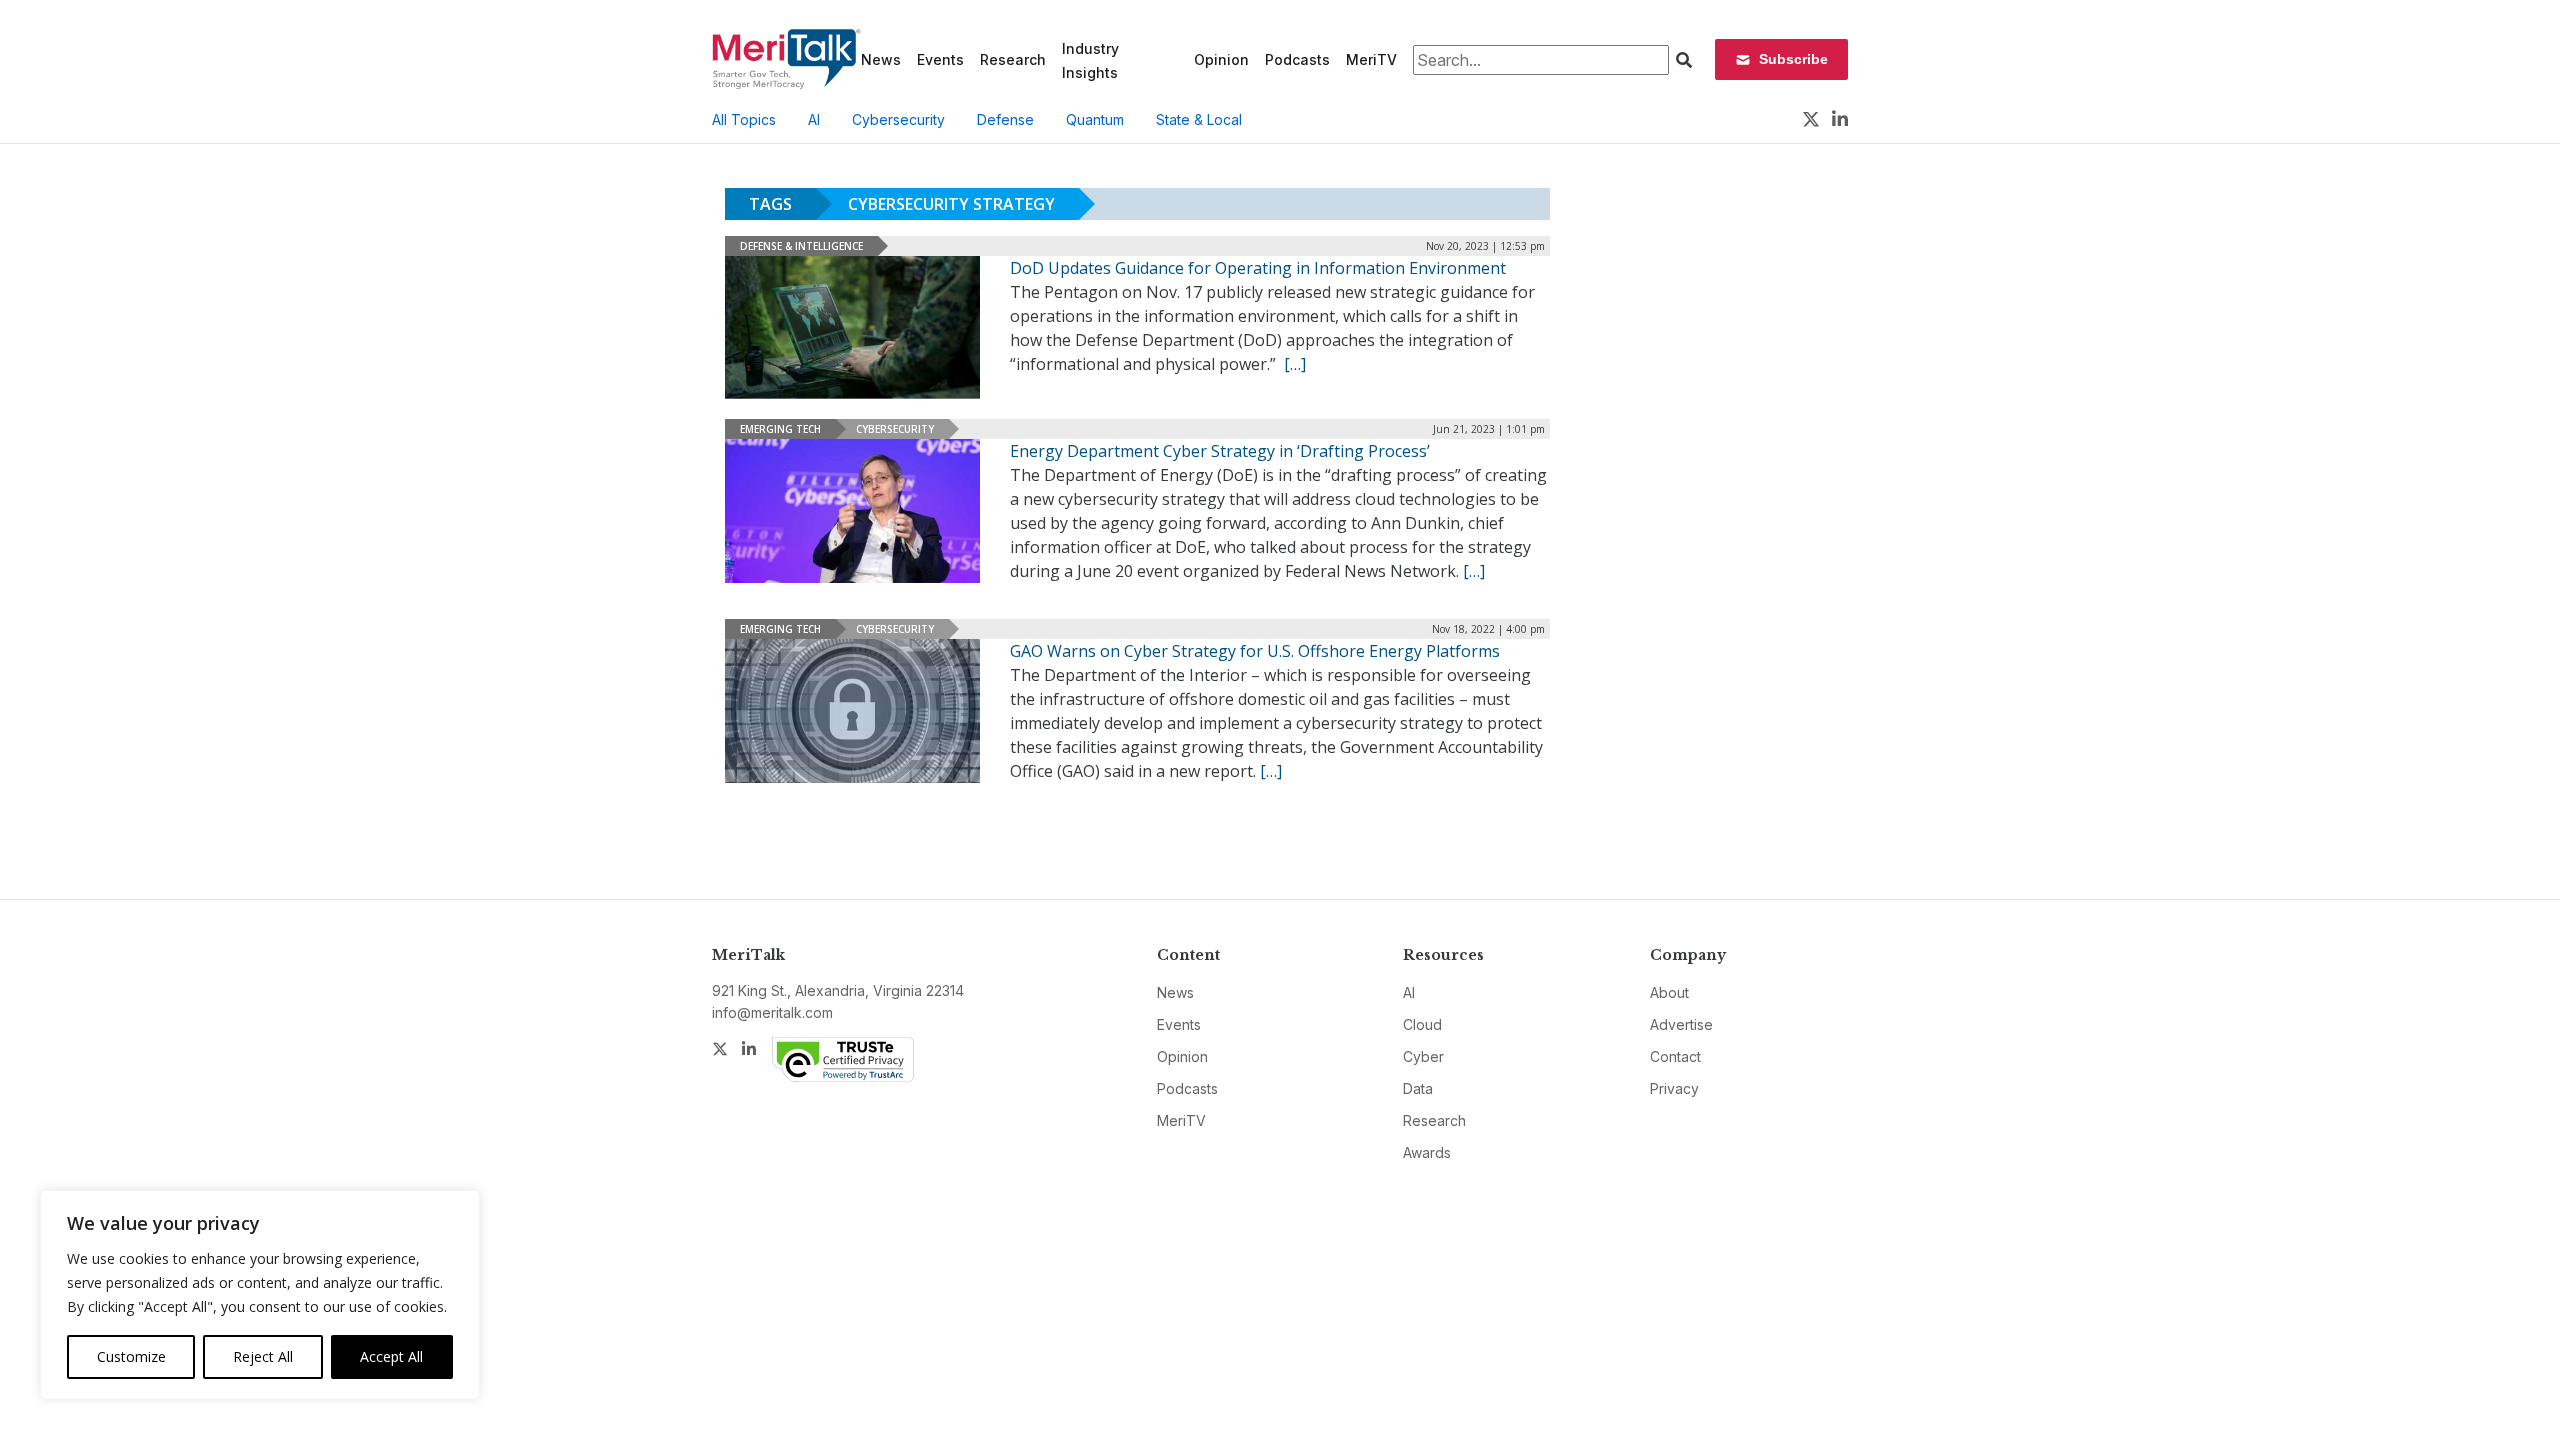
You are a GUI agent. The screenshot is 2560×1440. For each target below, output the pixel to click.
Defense (1005, 119)
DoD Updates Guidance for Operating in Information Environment (1258, 268)
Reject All (263, 1356)
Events (940, 59)
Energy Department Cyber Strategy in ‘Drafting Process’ (1220, 451)
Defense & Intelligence (801, 246)
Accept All (391, 1356)
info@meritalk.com (772, 1012)
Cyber (1423, 1056)
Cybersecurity (898, 119)
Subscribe (1793, 59)
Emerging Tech (780, 429)
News (881, 59)
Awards (1427, 1152)
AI (814, 119)
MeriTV (1371, 59)
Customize (131, 1356)
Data (1418, 1088)
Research (1013, 59)
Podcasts (1297, 59)
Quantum (1095, 119)
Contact (1675, 1056)
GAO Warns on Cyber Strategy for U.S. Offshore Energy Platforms (1255, 651)
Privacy (1674, 1088)
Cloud (1422, 1024)
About (1669, 992)
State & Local (1199, 119)
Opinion (1221, 59)
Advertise (1681, 1024)
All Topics (744, 119)
